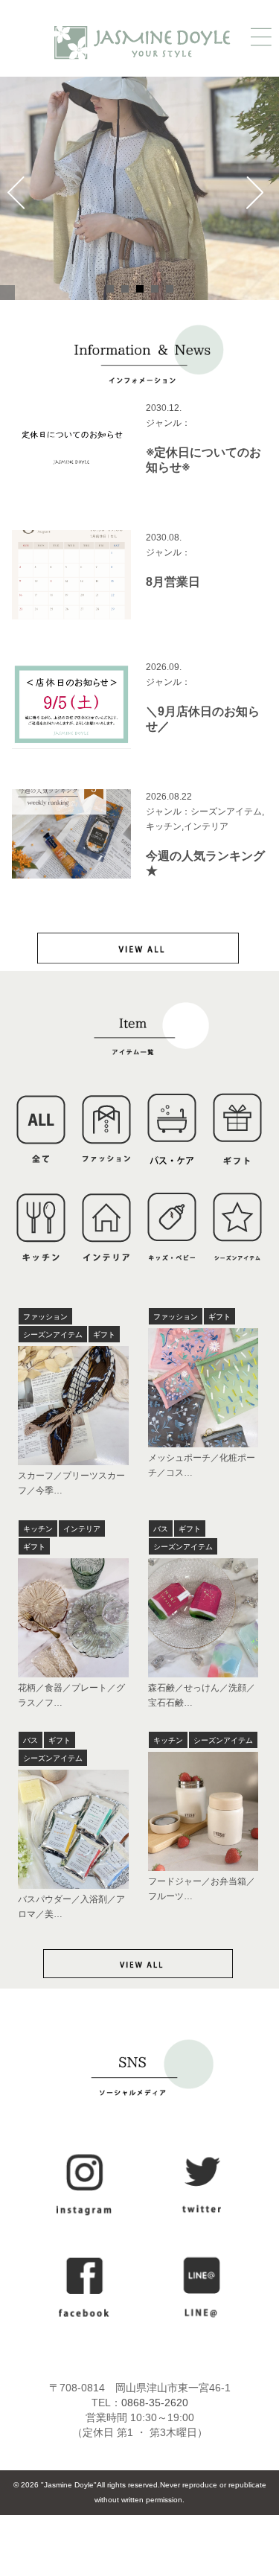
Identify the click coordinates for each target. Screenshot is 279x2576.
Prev (20, 200)
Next (259, 200)
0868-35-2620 (155, 2403)
